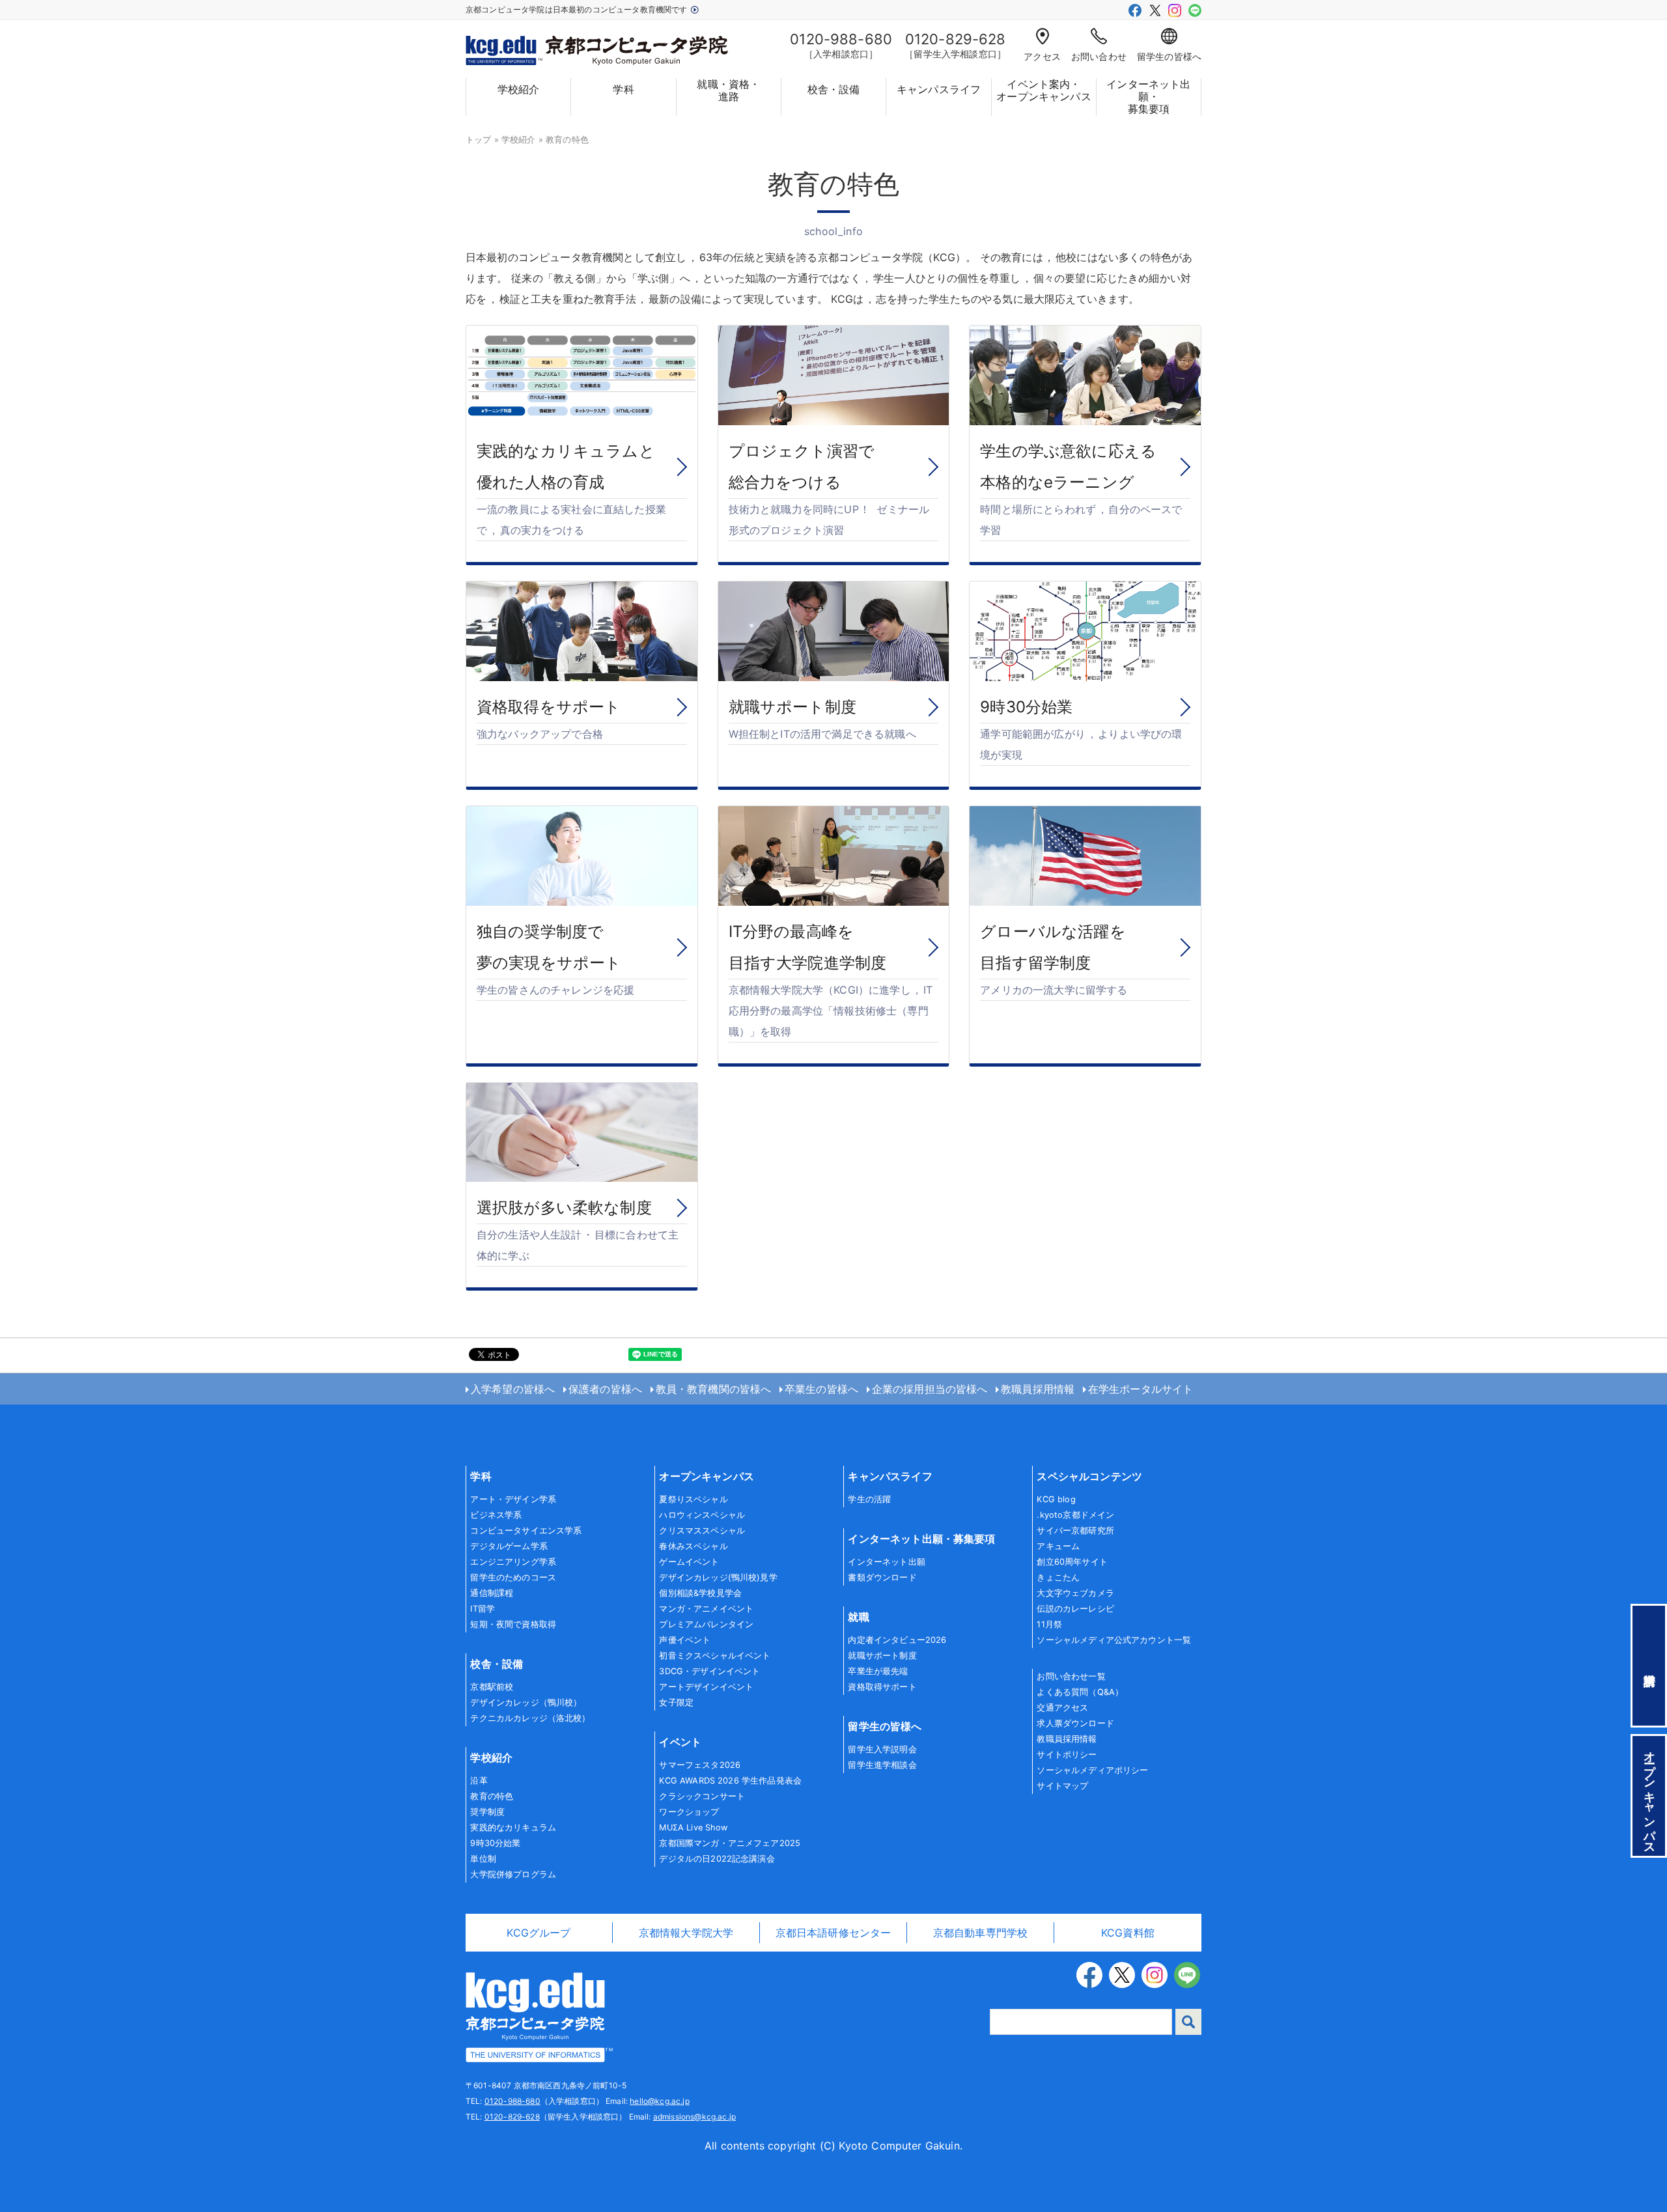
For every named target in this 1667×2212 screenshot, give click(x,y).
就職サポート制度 (882, 1656)
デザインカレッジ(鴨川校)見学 (718, 1577)
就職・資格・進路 (728, 91)
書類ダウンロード (882, 1577)
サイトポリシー (1067, 1755)
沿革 (479, 1781)
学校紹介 (519, 89)
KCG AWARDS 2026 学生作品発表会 (730, 1781)
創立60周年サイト (1072, 1562)
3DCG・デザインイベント (709, 1671)
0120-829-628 (512, 2117)
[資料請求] (1649, 1666)
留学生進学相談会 (882, 1765)
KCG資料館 (1128, 1933)
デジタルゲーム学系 (509, 1546)
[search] (1188, 2022)
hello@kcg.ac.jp (659, 2101)
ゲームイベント (689, 1562)
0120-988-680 (512, 2101)
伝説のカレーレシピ (1075, 1609)
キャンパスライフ (939, 89)
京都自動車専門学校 (980, 1933)
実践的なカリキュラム (513, 1827)
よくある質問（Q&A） (1080, 1692)
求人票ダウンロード (1075, 1723)
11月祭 (1049, 1624)
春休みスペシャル (693, 1546)
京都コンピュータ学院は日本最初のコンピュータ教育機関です (578, 9)
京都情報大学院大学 (686, 1933)
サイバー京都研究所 (1075, 1531)
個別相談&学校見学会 (700, 1593)
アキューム (1058, 1546)
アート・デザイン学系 (513, 1499)
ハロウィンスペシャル (702, 1515)
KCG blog (1056, 1499)
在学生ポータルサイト (1141, 1389)
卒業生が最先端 (878, 1671)
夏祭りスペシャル (693, 1499)
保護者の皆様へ (605, 1389)
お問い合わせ (1099, 56)
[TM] (535, 2016)
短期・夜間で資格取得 (513, 1624)
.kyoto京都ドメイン (1075, 1515)
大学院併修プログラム (513, 1874)
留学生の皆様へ (1169, 56)
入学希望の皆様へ (513, 1389)
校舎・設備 (834, 89)
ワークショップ (689, 1812)
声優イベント (685, 1640)
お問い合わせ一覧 (1071, 1676)
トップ (478, 140)
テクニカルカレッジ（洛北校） (530, 1718)
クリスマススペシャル (702, 1531)
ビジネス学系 (496, 1515)
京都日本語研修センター (833, 1933)
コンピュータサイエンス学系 (526, 1531)
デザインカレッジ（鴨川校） (526, 1702)
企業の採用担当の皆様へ (930, 1389)
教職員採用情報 (1038, 1389)
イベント (680, 1742)
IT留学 (483, 1609)
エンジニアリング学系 (513, 1562)
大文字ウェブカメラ (1075, 1593)
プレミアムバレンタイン (706, 1624)
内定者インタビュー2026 (897, 1640)
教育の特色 (492, 1796)
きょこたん (1058, 1577)
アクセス (1042, 56)
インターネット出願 (886, 1562)
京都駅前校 (492, 1687)
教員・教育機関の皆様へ (714, 1389)
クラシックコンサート (702, 1796)
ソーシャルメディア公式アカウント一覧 (1114, 1640)
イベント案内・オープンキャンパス (1044, 91)
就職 (858, 1617)
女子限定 (676, 1702)
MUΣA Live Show (693, 1827)
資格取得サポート (882, 1687)
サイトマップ (1062, 1786)
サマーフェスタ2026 (700, 1765)
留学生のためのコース (513, 1577)
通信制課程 (492, 1593)
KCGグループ (539, 1933)
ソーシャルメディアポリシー (1092, 1770)
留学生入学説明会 (882, 1749)
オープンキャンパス (706, 1476)
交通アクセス (1062, 1708)
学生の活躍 (869, 1499)
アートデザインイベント (706, 1687)
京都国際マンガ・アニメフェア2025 (730, 1843)
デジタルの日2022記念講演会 (717, 1859)
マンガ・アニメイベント (706, 1609)
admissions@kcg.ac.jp (694, 2117)
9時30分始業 (495, 1843)
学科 (623, 89)
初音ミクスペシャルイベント (715, 1656)
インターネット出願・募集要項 (1148, 97)
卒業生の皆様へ (821, 1389)
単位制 (483, 1859)
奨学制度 (487, 1812)
